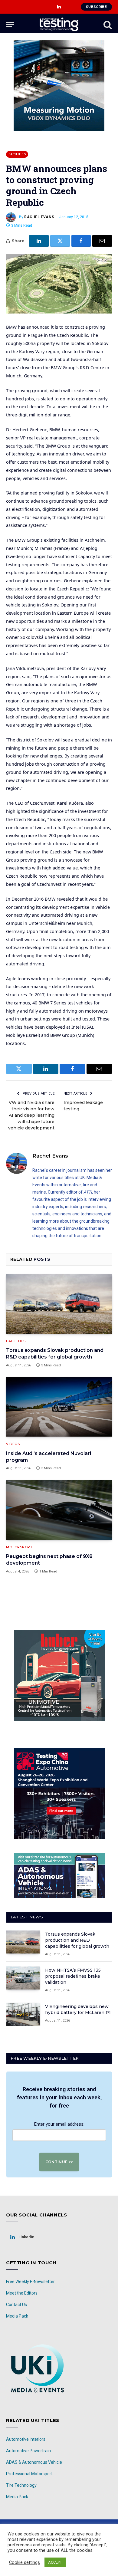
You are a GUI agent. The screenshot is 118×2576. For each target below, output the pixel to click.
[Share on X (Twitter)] (60, 241)
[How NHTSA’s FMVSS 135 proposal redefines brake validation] (23, 1978)
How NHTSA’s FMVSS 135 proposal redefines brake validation (73, 1976)
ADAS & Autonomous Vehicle (34, 2462)
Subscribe (96, 7)
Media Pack (17, 2316)
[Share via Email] (102, 241)
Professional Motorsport (29, 2474)
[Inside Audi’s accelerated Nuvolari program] (59, 1407)
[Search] (107, 24)
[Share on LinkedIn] (39, 241)
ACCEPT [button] (55, 2562)
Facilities (17, 154)
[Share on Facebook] (81, 241)
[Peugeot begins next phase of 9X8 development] (59, 1510)
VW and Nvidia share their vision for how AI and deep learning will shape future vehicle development (31, 1115)
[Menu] (10, 24)
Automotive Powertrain (28, 2451)
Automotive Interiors (26, 2439)
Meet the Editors (22, 2293)
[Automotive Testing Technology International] (59, 24)
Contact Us (16, 2305)
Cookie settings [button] (25, 2562)
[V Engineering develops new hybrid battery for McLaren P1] (23, 2014)
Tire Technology (21, 2485)
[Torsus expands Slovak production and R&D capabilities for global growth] (59, 1304)
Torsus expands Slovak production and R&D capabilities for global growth (77, 1940)
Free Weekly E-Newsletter (30, 2282)
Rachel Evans (39, 217)
